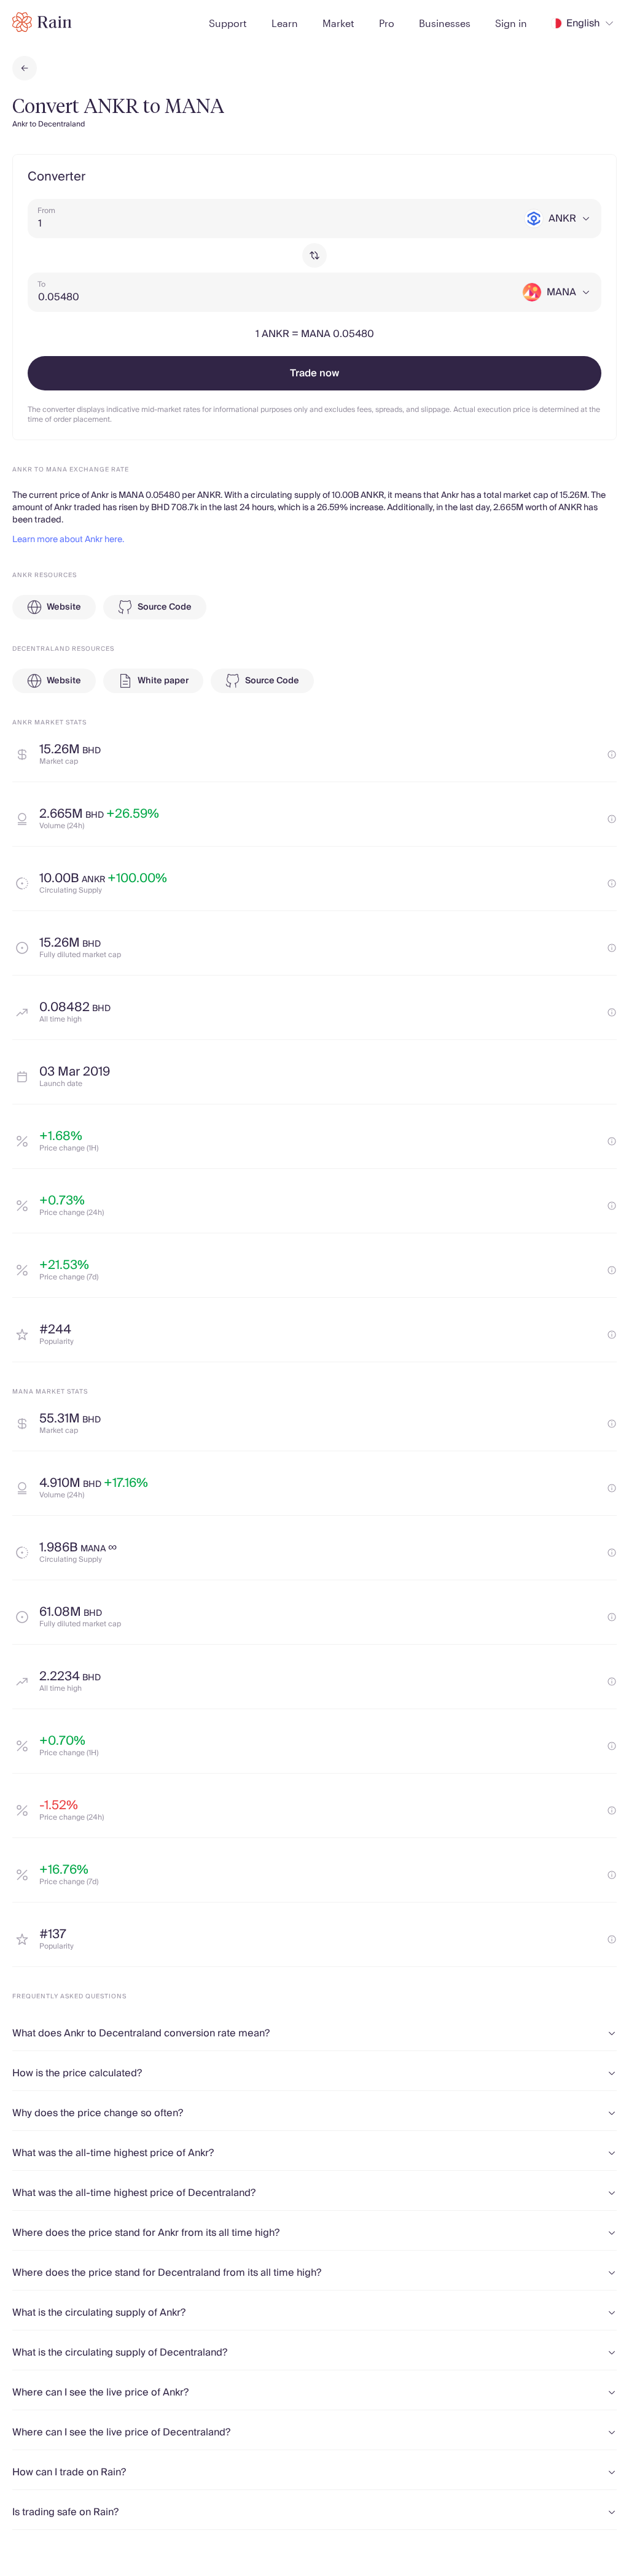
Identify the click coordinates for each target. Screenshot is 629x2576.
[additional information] (612, 755)
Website (64, 607)
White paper (163, 681)
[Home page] (42, 22)
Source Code (165, 607)
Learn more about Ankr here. (68, 540)
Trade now (314, 373)
